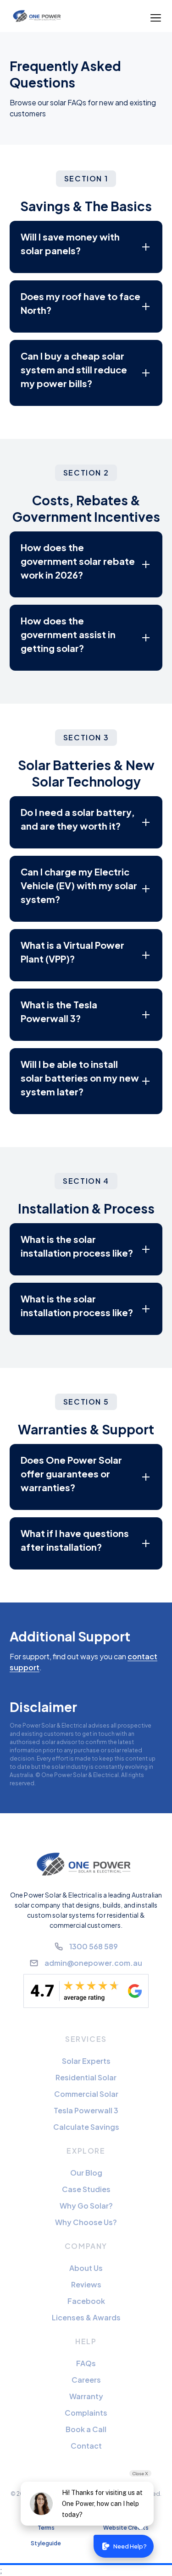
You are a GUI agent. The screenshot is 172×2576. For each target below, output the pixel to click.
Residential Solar (86, 2077)
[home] (38, 16)
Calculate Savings (86, 2127)
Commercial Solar (86, 2094)
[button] (156, 16)
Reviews (86, 2284)
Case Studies (86, 2189)
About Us (86, 2268)
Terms (46, 2528)
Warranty (86, 2396)
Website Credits (126, 2528)
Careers (86, 2380)
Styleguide (46, 2543)
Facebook (86, 2301)
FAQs (86, 2363)
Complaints (86, 2413)
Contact (86, 2446)
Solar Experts (86, 2061)
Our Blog (86, 2173)
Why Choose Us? (86, 2222)
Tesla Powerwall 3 (86, 2110)
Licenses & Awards (86, 2317)
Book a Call (86, 2429)
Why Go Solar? (86, 2206)
